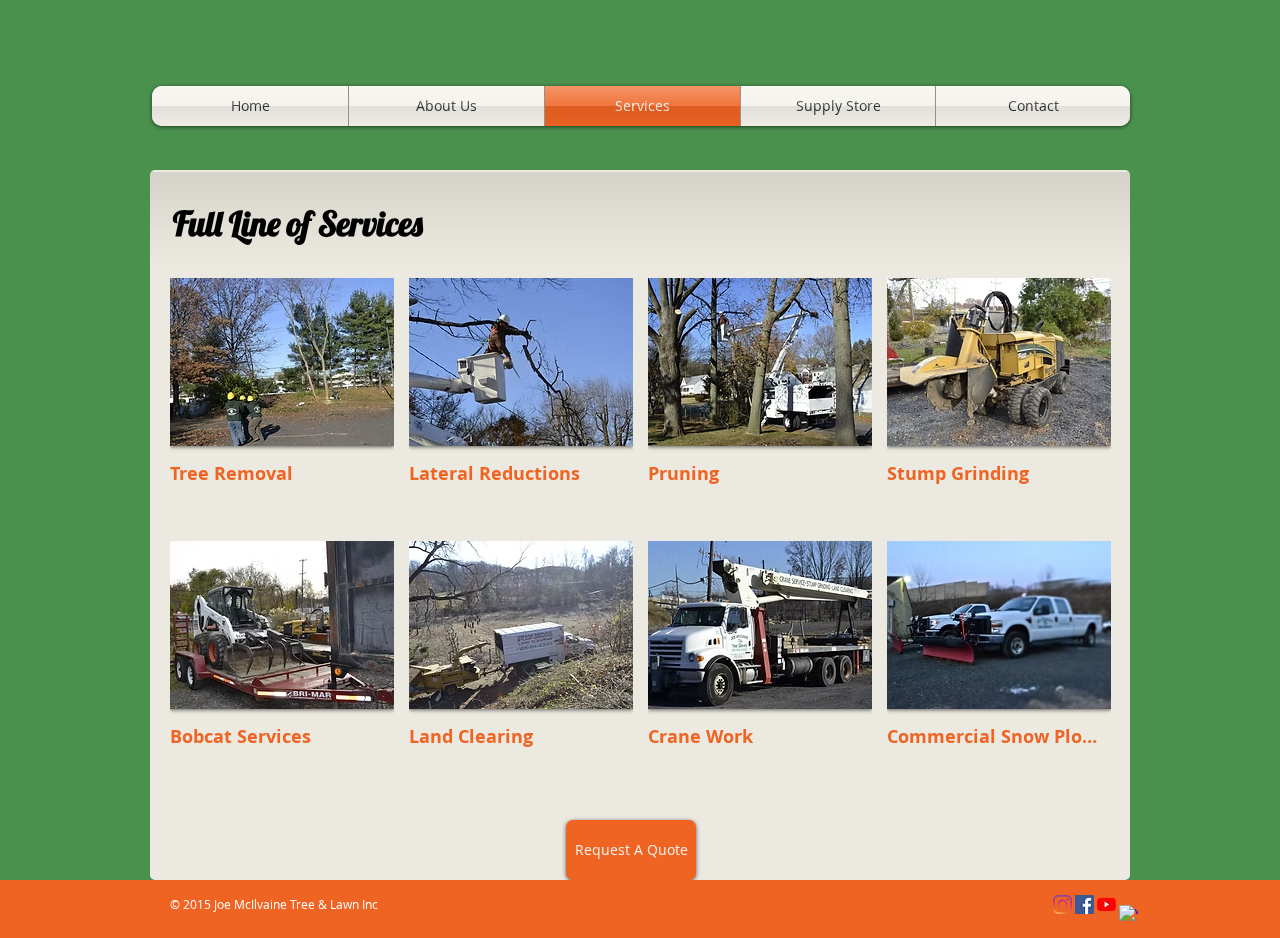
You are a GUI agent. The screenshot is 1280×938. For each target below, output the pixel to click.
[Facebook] (1084, 904)
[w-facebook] (1128, 914)
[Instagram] (1062, 904)
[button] (282, 402)
